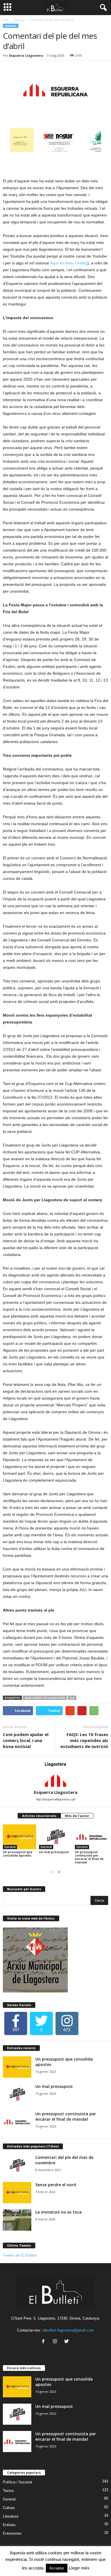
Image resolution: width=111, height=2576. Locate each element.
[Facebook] (45, 2342)
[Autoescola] (82, 149)
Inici (6, 20)
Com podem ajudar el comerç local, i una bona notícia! (26, 1740)
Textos (8, 2491)
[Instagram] (56, 2342)
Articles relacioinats (39, 1816)
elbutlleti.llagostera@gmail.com (68, 2330)
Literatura (11, 2516)
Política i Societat (18, 2482)
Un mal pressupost (54, 1852)
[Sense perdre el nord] (17, 2193)
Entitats (9, 2525)
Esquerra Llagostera (26, 55)
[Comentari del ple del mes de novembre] (17, 2165)
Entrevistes (12, 2533)
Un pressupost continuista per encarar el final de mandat (89, 1857)
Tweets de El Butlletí (20, 2255)
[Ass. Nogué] (36, 149)
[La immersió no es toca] (17, 2220)
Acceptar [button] (57, 2568)
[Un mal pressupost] (56, 1837)
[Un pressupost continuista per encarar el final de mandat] (92, 1837)
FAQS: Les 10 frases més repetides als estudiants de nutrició (84, 1740)
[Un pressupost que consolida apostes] (19, 1837)
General (19, 20)
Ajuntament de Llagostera (45, 1698)
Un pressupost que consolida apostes (18, 1854)
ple (72, 1698)
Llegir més (79, 2568)
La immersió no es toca (58, 2212)
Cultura (9, 2508)
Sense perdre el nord (56, 2185)
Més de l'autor (77, 1816)
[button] (102, 8)
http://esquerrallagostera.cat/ (56, 1799)
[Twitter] (67, 2342)
